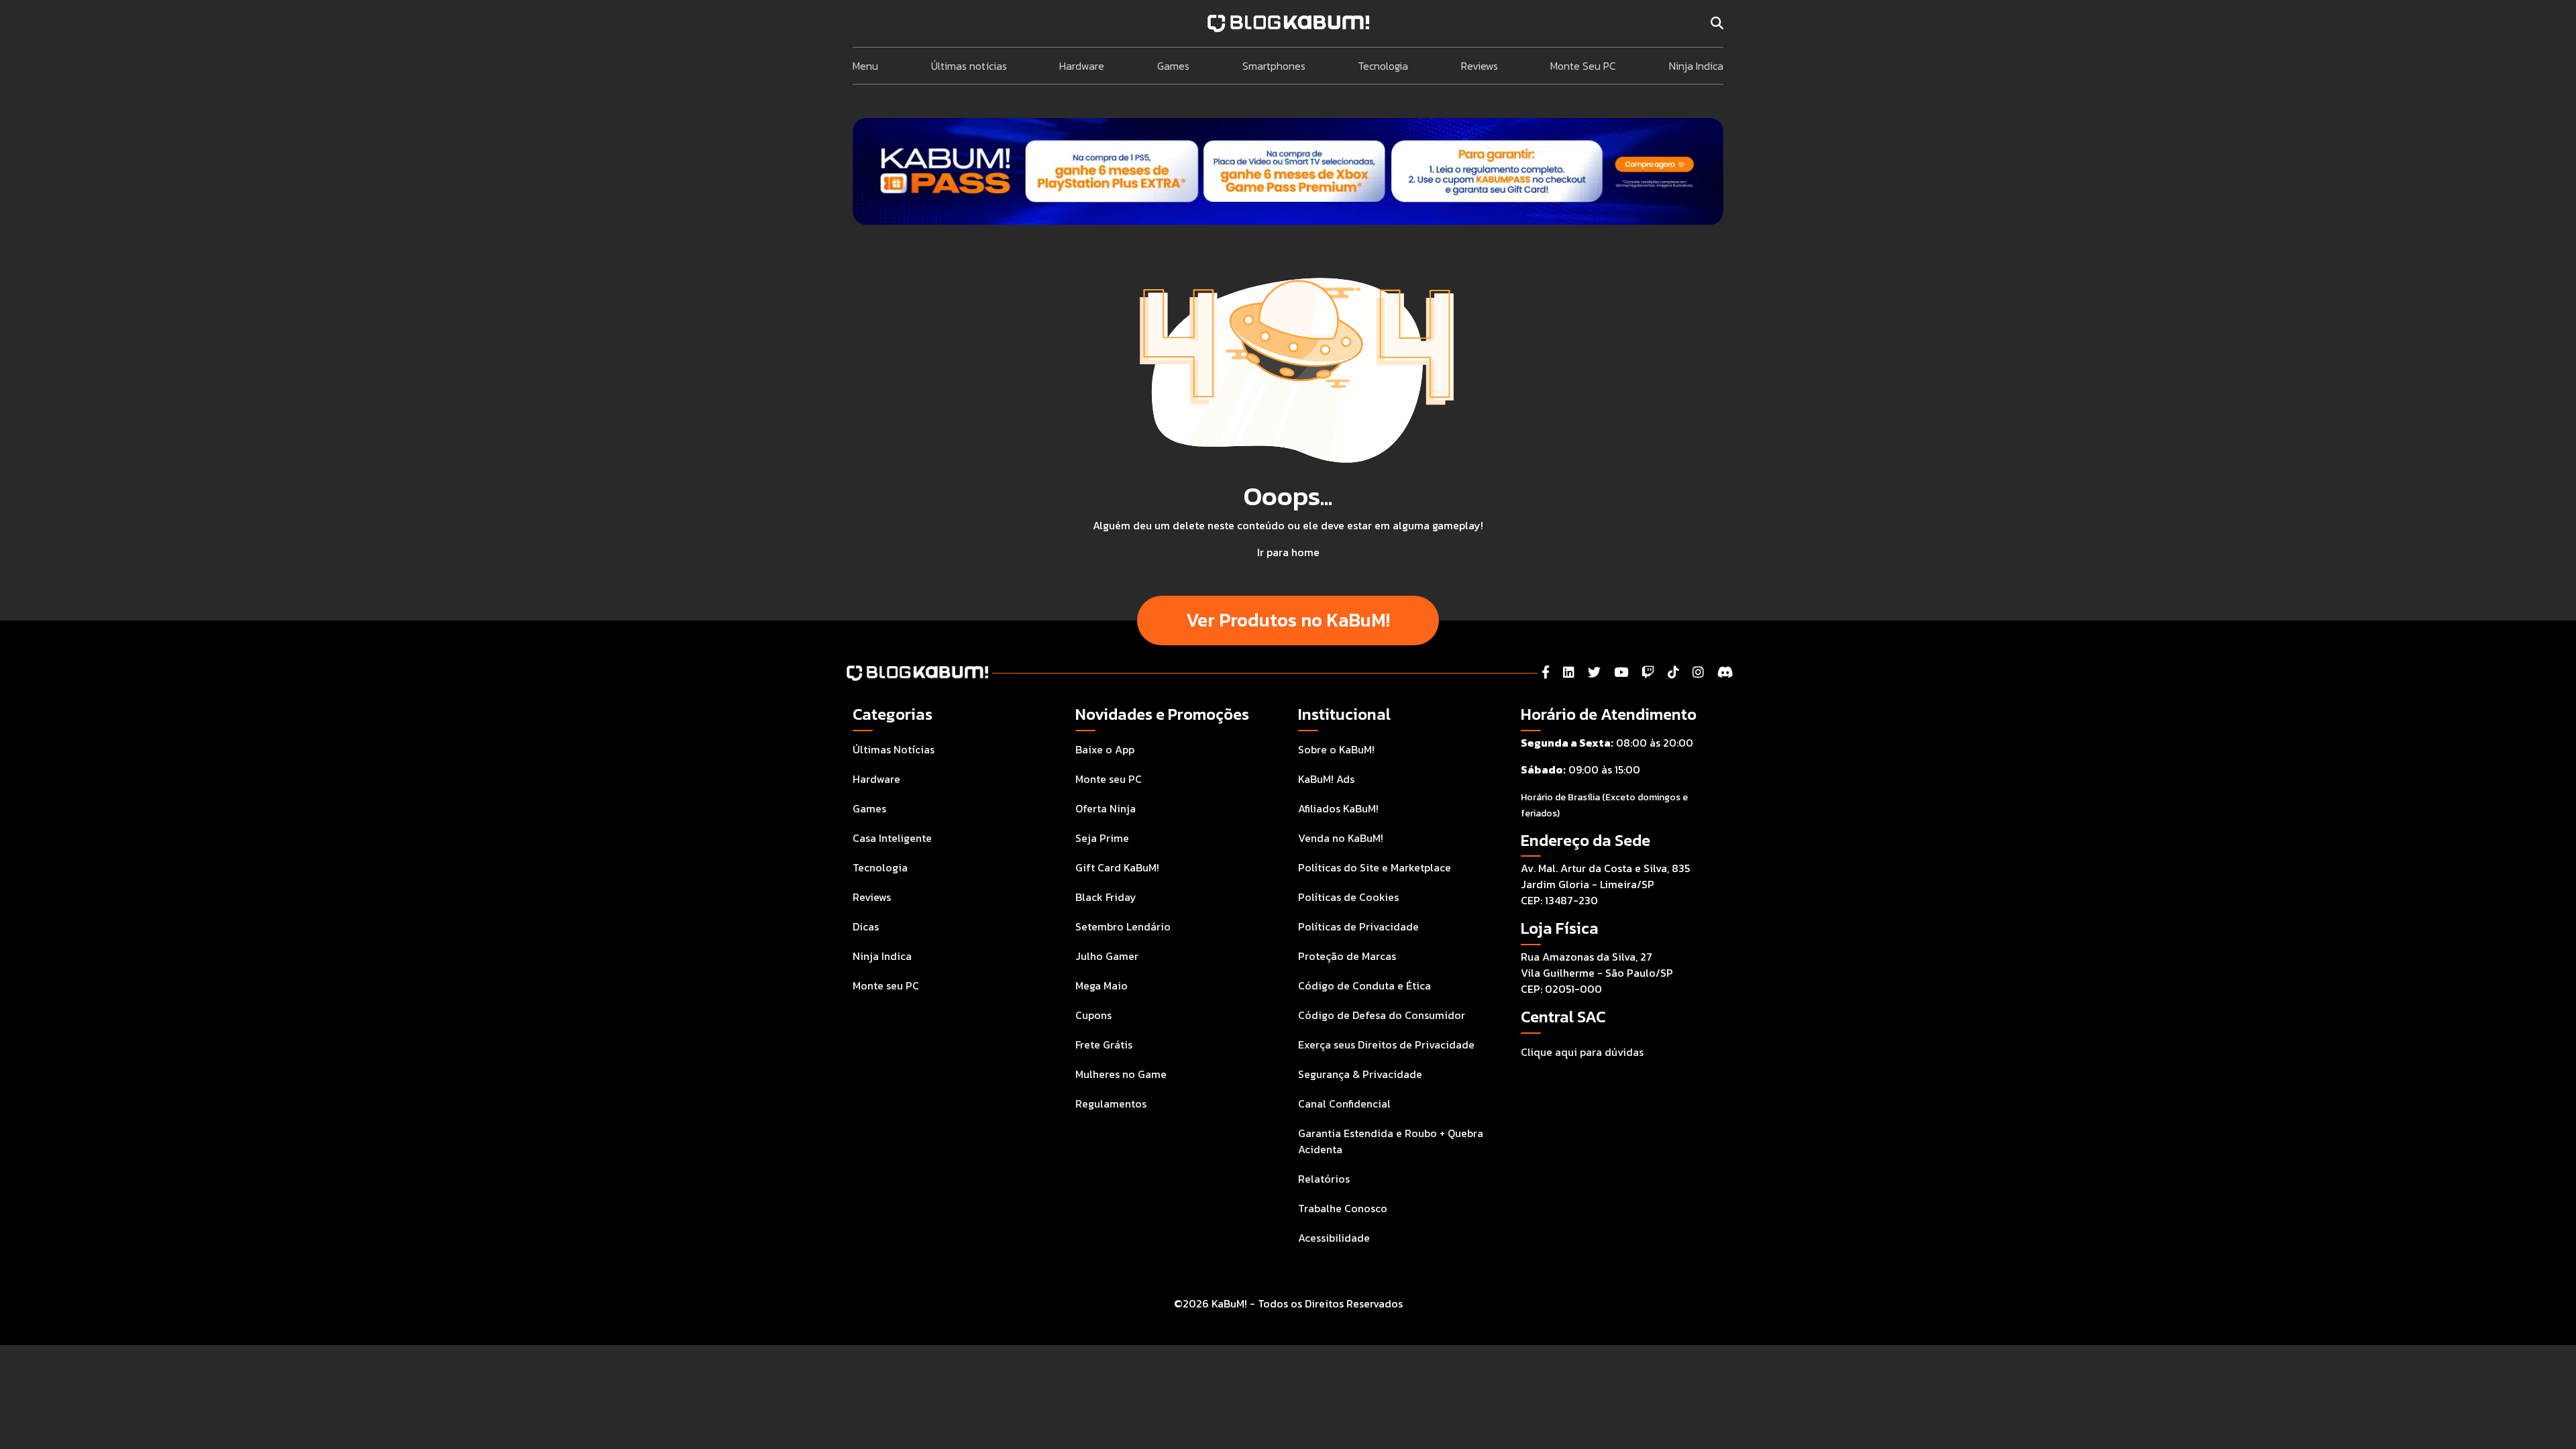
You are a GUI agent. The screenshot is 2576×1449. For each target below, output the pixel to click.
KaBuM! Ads (1326, 779)
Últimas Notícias (894, 749)
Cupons (1093, 1015)
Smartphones (1274, 66)
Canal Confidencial (1344, 1104)
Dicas (866, 926)
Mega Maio (1102, 985)
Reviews (1480, 66)
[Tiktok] (1673, 673)
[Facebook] (1546, 673)
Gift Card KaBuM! (1117, 867)
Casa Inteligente (892, 838)
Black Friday (1106, 897)
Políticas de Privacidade (1358, 926)
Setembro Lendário (1123, 926)
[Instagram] (1698, 673)
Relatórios (1324, 1179)
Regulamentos (1111, 1104)
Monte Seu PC (1583, 66)
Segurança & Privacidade (1360, 1074)
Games (1173, 66)
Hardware (1082, 66)
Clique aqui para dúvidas (1582, 1052)
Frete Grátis (1104, 1044)
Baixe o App (1105, 749)
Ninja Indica (1696, 66)
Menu (865, 66)
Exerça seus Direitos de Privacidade (1386, 1044)
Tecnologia (1383, 66)
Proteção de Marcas (1347, 956)
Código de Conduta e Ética (1364, 985)
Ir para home (1288, 552)
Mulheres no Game (1121, 1074)
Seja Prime (1102, 838)
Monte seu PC (886, 985)
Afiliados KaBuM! (1338, 808)
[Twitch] (1648, 673)
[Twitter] (1594, 673)
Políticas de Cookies (1348, 897)
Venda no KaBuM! (1341, 838)
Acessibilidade (1334, 1238)
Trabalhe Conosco (1343, 1208)
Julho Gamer (1107, 956)
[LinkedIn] (1569, 673)
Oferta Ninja (1106, 808)
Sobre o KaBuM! (1336, 749)
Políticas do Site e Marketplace (1375, 867)
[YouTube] (1621, 673)
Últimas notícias (969, 66)
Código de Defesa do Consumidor (1382, 1015)
